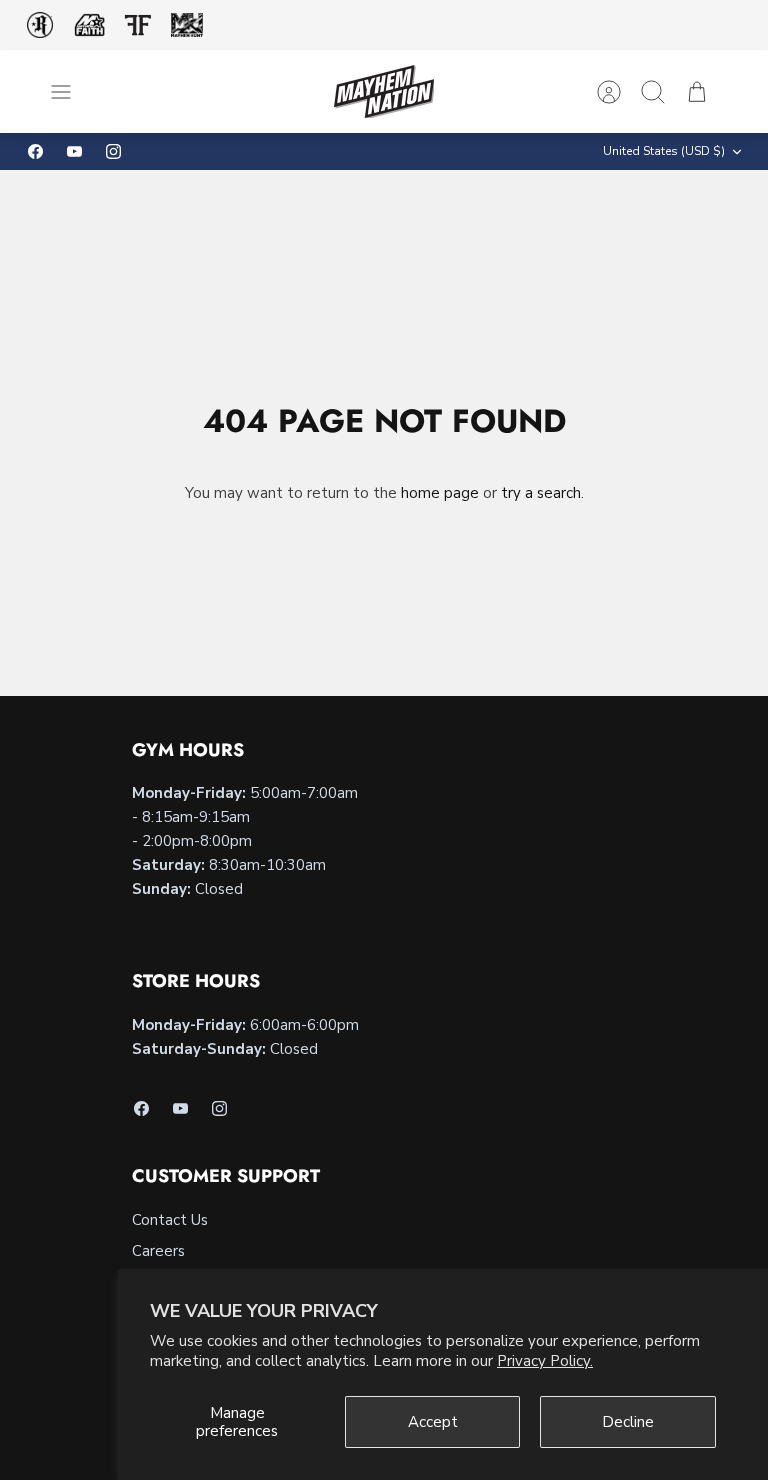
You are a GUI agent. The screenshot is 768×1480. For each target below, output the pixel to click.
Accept (433, 1422)
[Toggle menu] (71, 92)
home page (440, 493)
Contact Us (170, 1220)
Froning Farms (137, 25)
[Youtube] (74, 151)
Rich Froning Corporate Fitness (40, 25)
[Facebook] (35, 151)
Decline (628, 1422)
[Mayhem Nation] (384, 91)
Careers (158, 1251)
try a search (541, 493)
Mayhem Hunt (186, 25)
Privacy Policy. (545, 1361)
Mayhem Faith (90, 25)
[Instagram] (113, 151)
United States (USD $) (664, 151)
